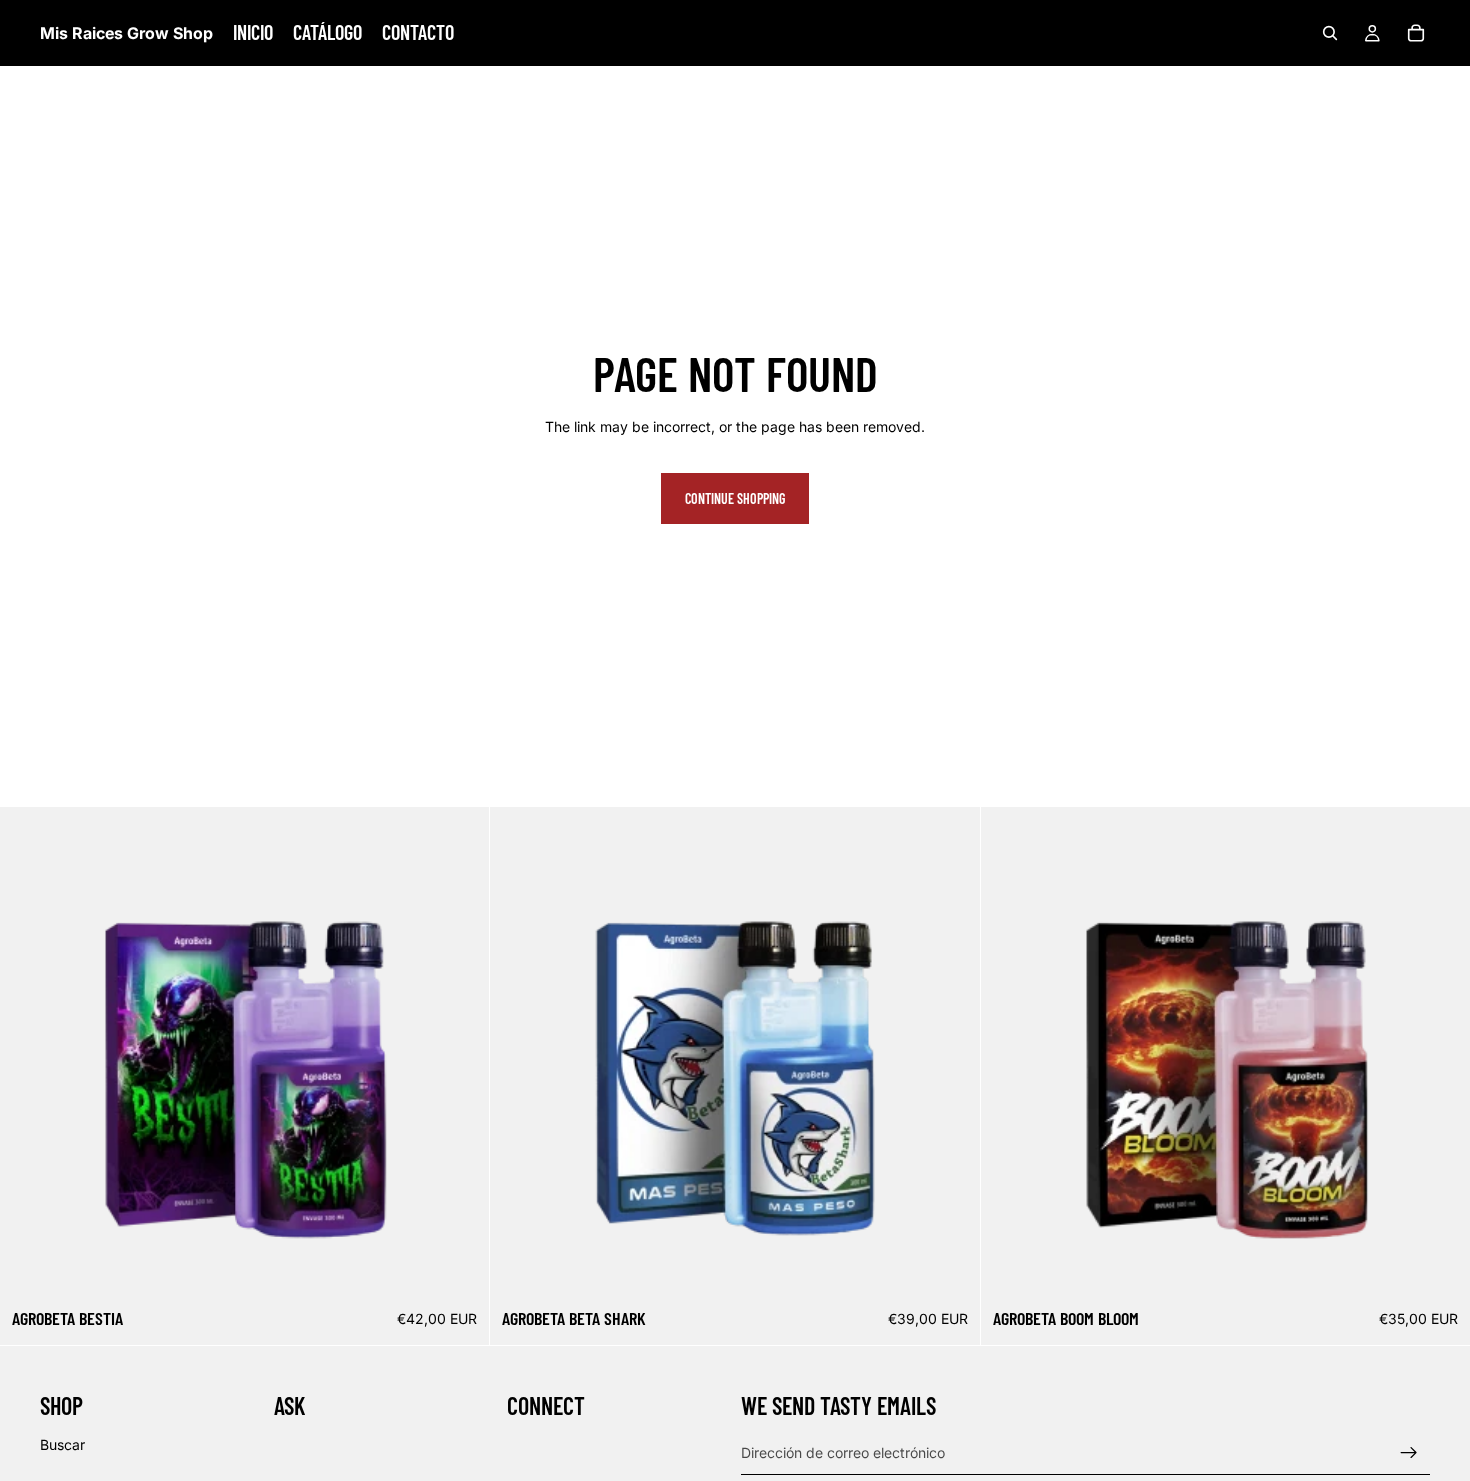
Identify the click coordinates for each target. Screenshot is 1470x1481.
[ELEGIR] (459, 1266)
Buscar (62, 1443)
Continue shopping (735, 498)
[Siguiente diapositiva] (1440, 1052)
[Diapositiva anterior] (1011, 1052)
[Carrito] (1416, 33)
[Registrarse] (1409, 1452)
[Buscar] (1330, 33)
